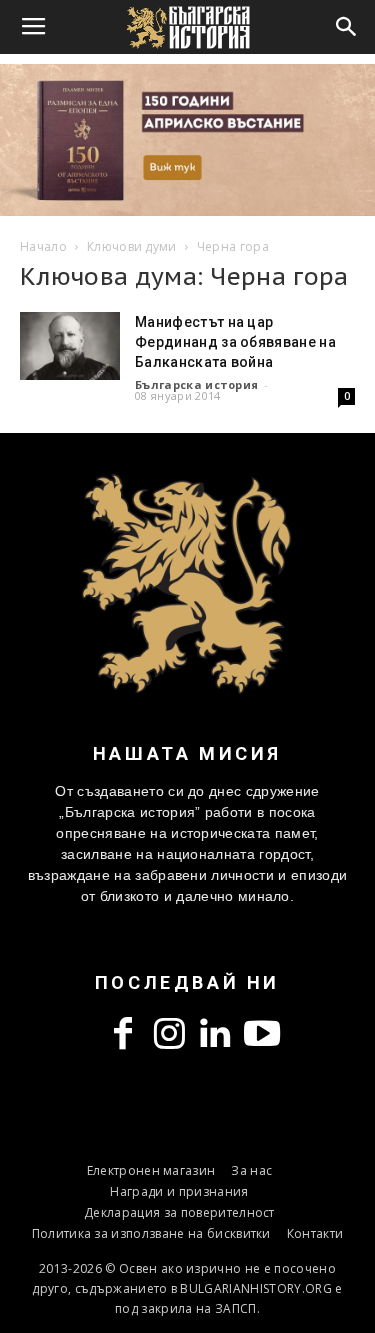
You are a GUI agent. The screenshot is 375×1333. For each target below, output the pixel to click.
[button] (347, 27)
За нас (251, 1170)
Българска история (196, 384)
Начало (43, 246)
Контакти (315, 1233)
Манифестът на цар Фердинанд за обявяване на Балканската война (235, 342)
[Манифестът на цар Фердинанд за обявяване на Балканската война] (70, 346)
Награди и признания (179, 1191)
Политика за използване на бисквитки (151, 1233)
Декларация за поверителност (179, 1212)
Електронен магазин (151, 1170)
